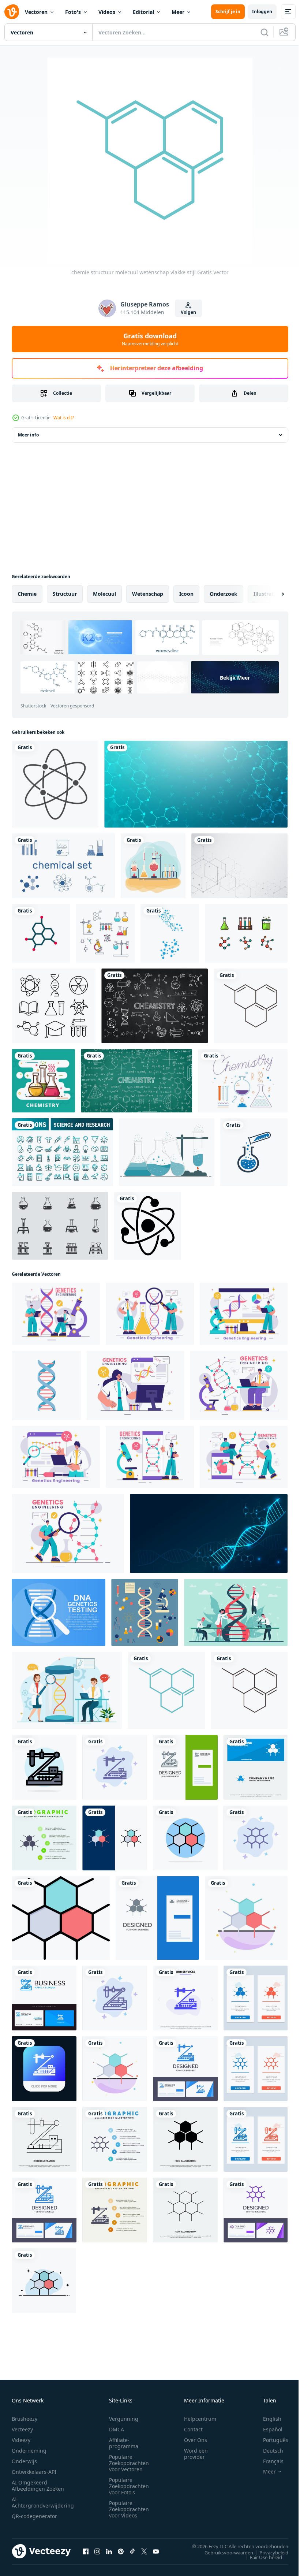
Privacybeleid (268, 2552)
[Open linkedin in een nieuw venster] (109, 2551)
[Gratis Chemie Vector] (243, 1081)
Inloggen (262, 12)
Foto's (73, 12)
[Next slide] (271, 594)
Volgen (188, 312)
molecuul (104, 594)
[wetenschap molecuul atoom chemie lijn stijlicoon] (55, 784)
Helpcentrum (200, 2419)
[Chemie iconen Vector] (105, 933)
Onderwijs (24, 2461)
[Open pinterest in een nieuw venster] (121, 2551)
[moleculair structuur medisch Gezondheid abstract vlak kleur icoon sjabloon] (246, 1918)
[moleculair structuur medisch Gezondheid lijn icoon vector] (185, 2210)
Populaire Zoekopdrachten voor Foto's (129, 2486)
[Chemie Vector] (153, 866)
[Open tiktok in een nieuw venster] (132, 2551)
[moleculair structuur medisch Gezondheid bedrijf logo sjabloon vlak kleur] (115, 2069)
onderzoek (224, 594)
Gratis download (150, 339)
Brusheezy (25, 2419)
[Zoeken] (265, 32)
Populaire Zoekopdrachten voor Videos (129, 2509)
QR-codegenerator (34, 2516)
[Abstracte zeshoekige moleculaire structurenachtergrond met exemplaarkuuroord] (239, 866)
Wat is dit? (64, 418)
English (267, 2419)
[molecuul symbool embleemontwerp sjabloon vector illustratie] (170, 933)
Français (268, 2461)
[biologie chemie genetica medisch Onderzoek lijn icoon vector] (44, 2139)
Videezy (21, 2440)
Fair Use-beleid (260, 2557)
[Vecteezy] (12, 12)
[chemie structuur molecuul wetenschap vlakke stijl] (166, 1690)
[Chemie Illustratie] (43, 1081)
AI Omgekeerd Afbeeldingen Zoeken (38, 2486)
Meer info (28, 435)
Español (267, 2429)
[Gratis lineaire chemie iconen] (54, 1006)
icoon (186, 594)
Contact (193, 2429)
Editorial (143, 12)
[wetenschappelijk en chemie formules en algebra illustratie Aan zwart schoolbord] (155, 1006)
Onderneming (29, 2451)
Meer (178, 12)
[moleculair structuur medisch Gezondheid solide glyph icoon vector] (185, 2139)
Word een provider (196, 2454)
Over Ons (196, 2440)
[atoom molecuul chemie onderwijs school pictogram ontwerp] (41, 933)
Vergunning (124, 2419)
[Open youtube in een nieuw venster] (156, 2551)
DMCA (117, 2429)
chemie (27, 594)
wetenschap (148, 594)
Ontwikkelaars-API (34, 2472)
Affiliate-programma (124, 2443)
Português (270, 2440)
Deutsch (268, 2451)
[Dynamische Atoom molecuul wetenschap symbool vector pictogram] (147, 1226)
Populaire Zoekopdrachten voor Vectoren (129, 2463)
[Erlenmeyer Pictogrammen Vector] (60, 1226)
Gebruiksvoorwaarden (223, 2552)
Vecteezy (22, 2429)
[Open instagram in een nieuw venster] (97, 2551)
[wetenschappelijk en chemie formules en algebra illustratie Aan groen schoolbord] (136, 1081)
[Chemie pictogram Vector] (246, 933)
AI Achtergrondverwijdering (43, 2502)
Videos (107, 12)
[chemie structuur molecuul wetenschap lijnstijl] (251, 1006)
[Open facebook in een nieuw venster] (86, 2551)
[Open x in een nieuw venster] (144, 2551)
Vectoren (36, 12)
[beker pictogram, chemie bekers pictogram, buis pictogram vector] (254, 1152)
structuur (65, 594)
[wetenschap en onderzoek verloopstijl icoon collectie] (62, 1152)
